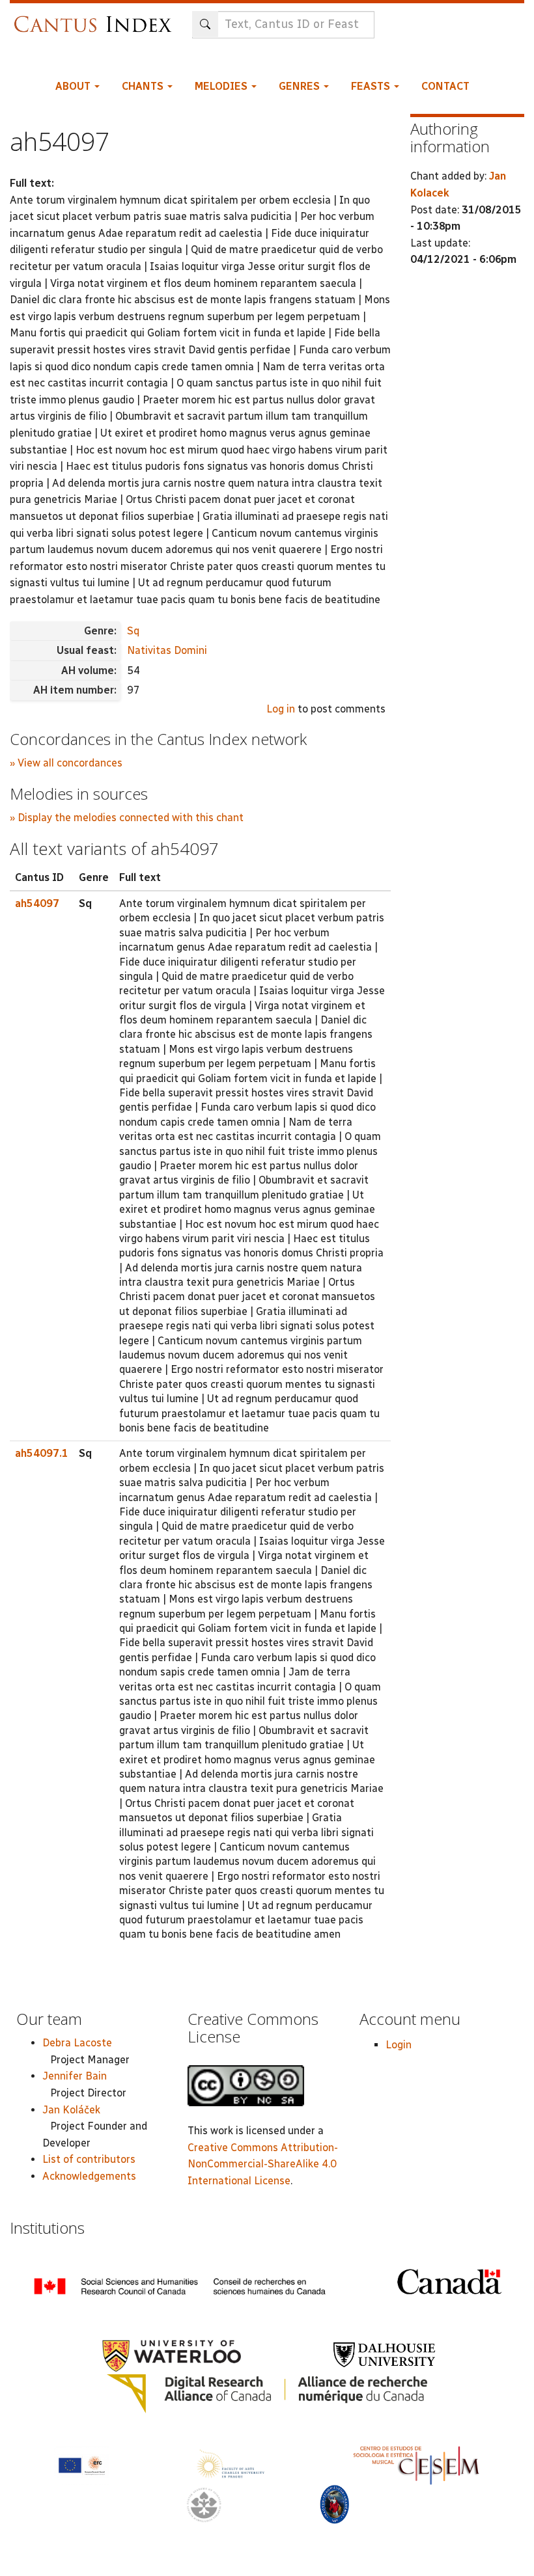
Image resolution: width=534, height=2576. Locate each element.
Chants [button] (144, 86)
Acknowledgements (89, 2176)
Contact (445, 86)
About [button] (74, 86)
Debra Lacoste (77, 2043)
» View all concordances (66, 763)
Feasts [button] (372, 86)
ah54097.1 (42, 1453)
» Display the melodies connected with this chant (127, 818)
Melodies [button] (222, 86)
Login (399, 2045)
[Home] (96, 18)
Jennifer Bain (75, 2076)
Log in (281, 709)
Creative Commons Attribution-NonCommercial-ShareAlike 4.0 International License (263, 2164)
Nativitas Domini (167, 650)
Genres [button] (301, 86)
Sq (133, 631)
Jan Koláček (71, 2110)
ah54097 (37, 903)
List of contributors (89, 2159)
